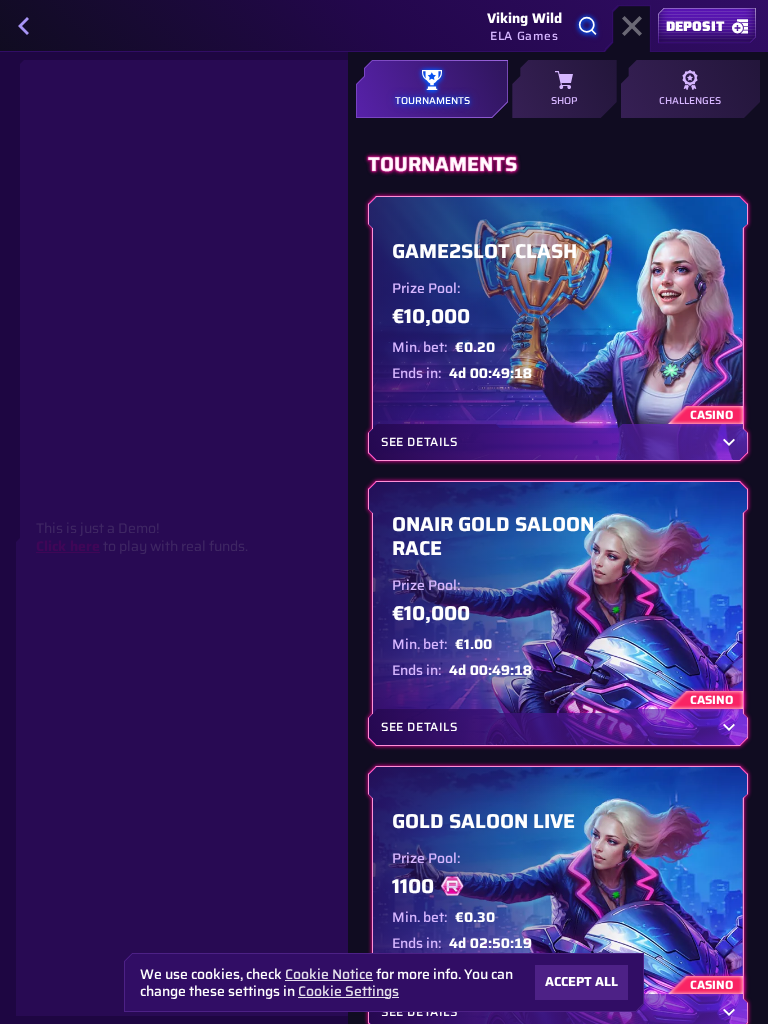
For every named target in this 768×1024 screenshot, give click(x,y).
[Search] (588, 26)
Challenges (690, 100)
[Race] (632, 26)
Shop (564, 100)
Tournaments (432, 100)
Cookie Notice (329, 974)
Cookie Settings (348, 991)
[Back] (24, 26)
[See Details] (729, 442)
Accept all (581, 981)
